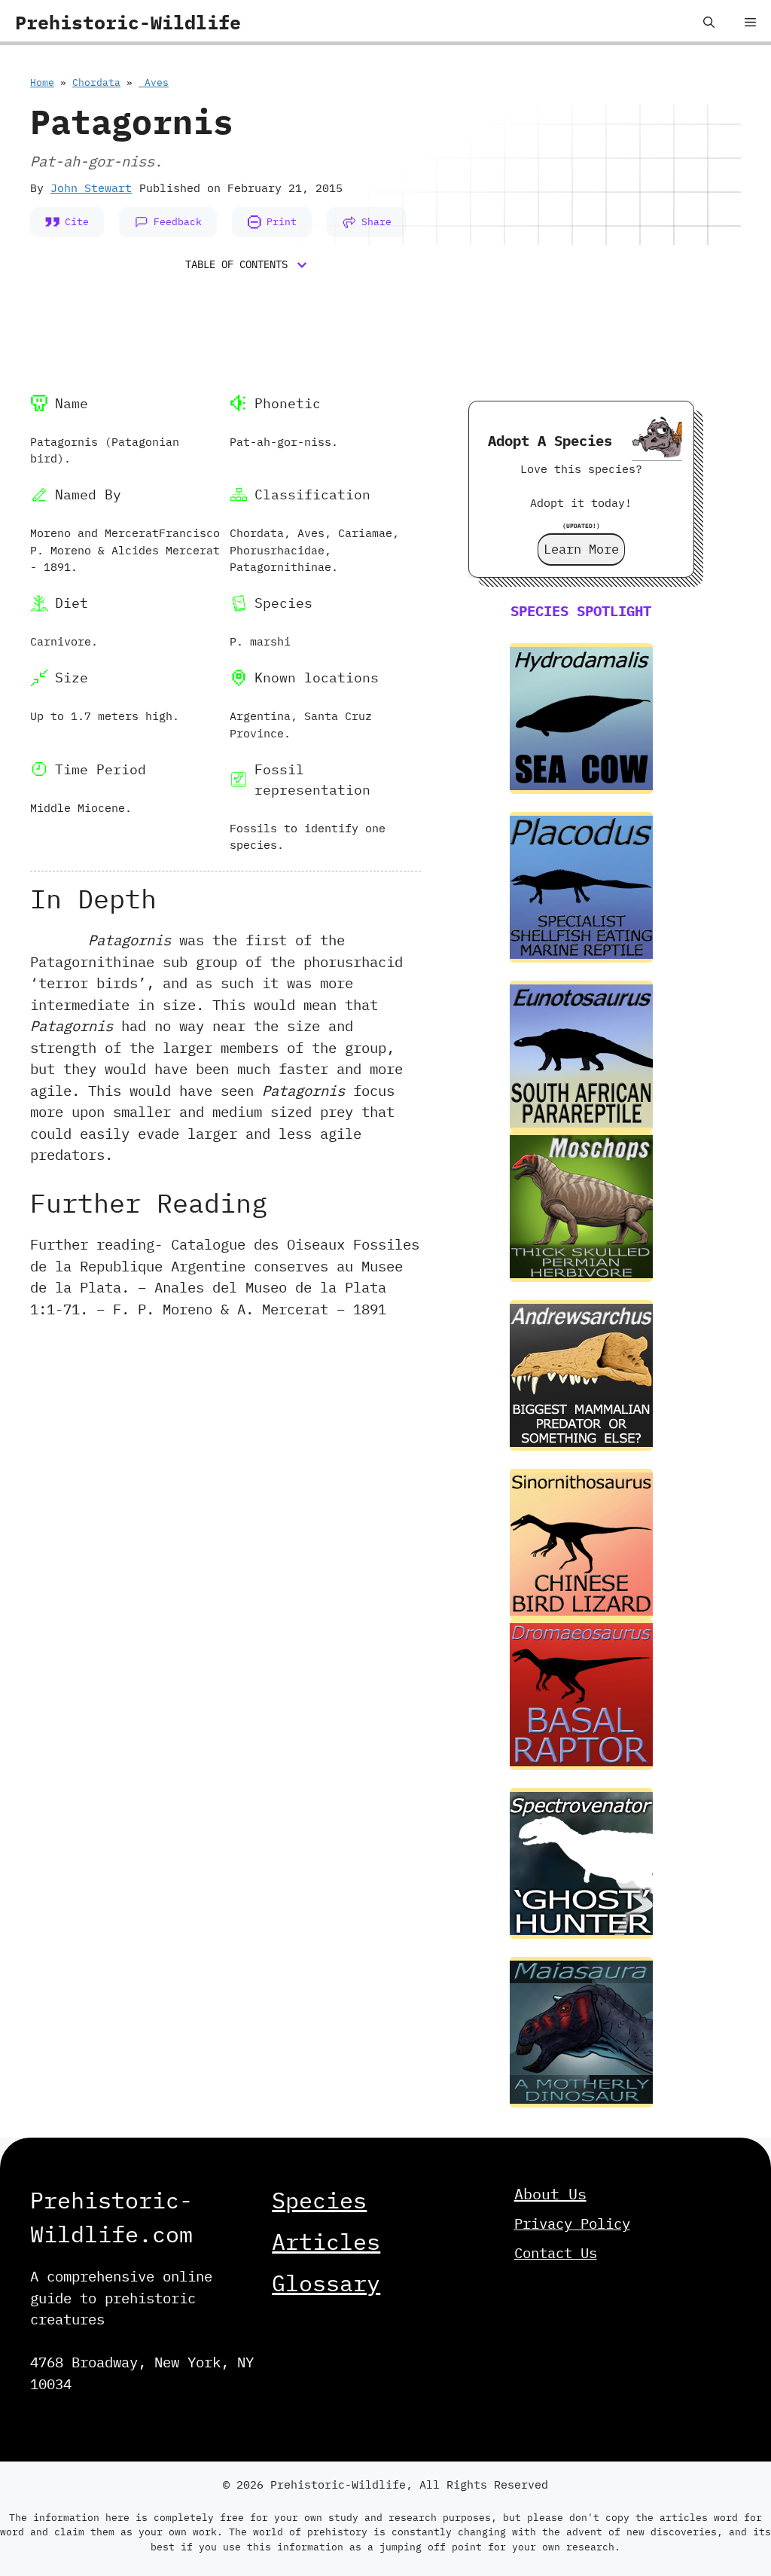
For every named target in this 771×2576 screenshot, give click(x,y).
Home (42, 82)
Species (319, 2200)
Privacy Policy (572, 2223)
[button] (709, 23)
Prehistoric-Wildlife (128, 22)
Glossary (326, 2283)
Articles (326, 2241)
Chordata (96, 82)
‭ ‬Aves (154, 82)
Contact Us (556, 2253)
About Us (550, 2194)
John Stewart (91, 188)
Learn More (581, 549)
